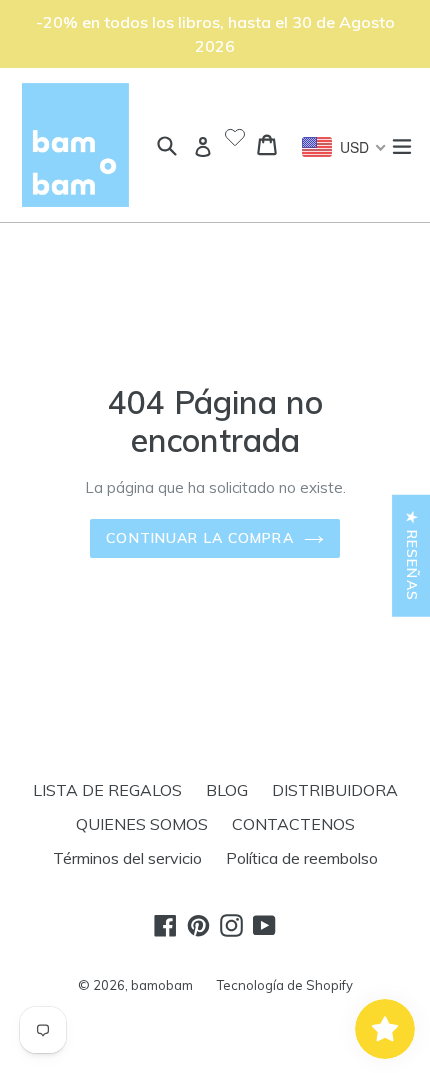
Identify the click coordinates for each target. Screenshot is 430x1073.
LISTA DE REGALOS (107, 790)
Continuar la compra (199, 538)
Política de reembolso (302, 858)
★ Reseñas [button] (412, 555)
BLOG (227, 790)
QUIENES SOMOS (142, 824)
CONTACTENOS (293, 824)
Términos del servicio (127, 858)
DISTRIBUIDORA (335, 790)
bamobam (162, 985)
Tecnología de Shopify (285, 985)
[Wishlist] (235, 139)
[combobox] (344, 147)
